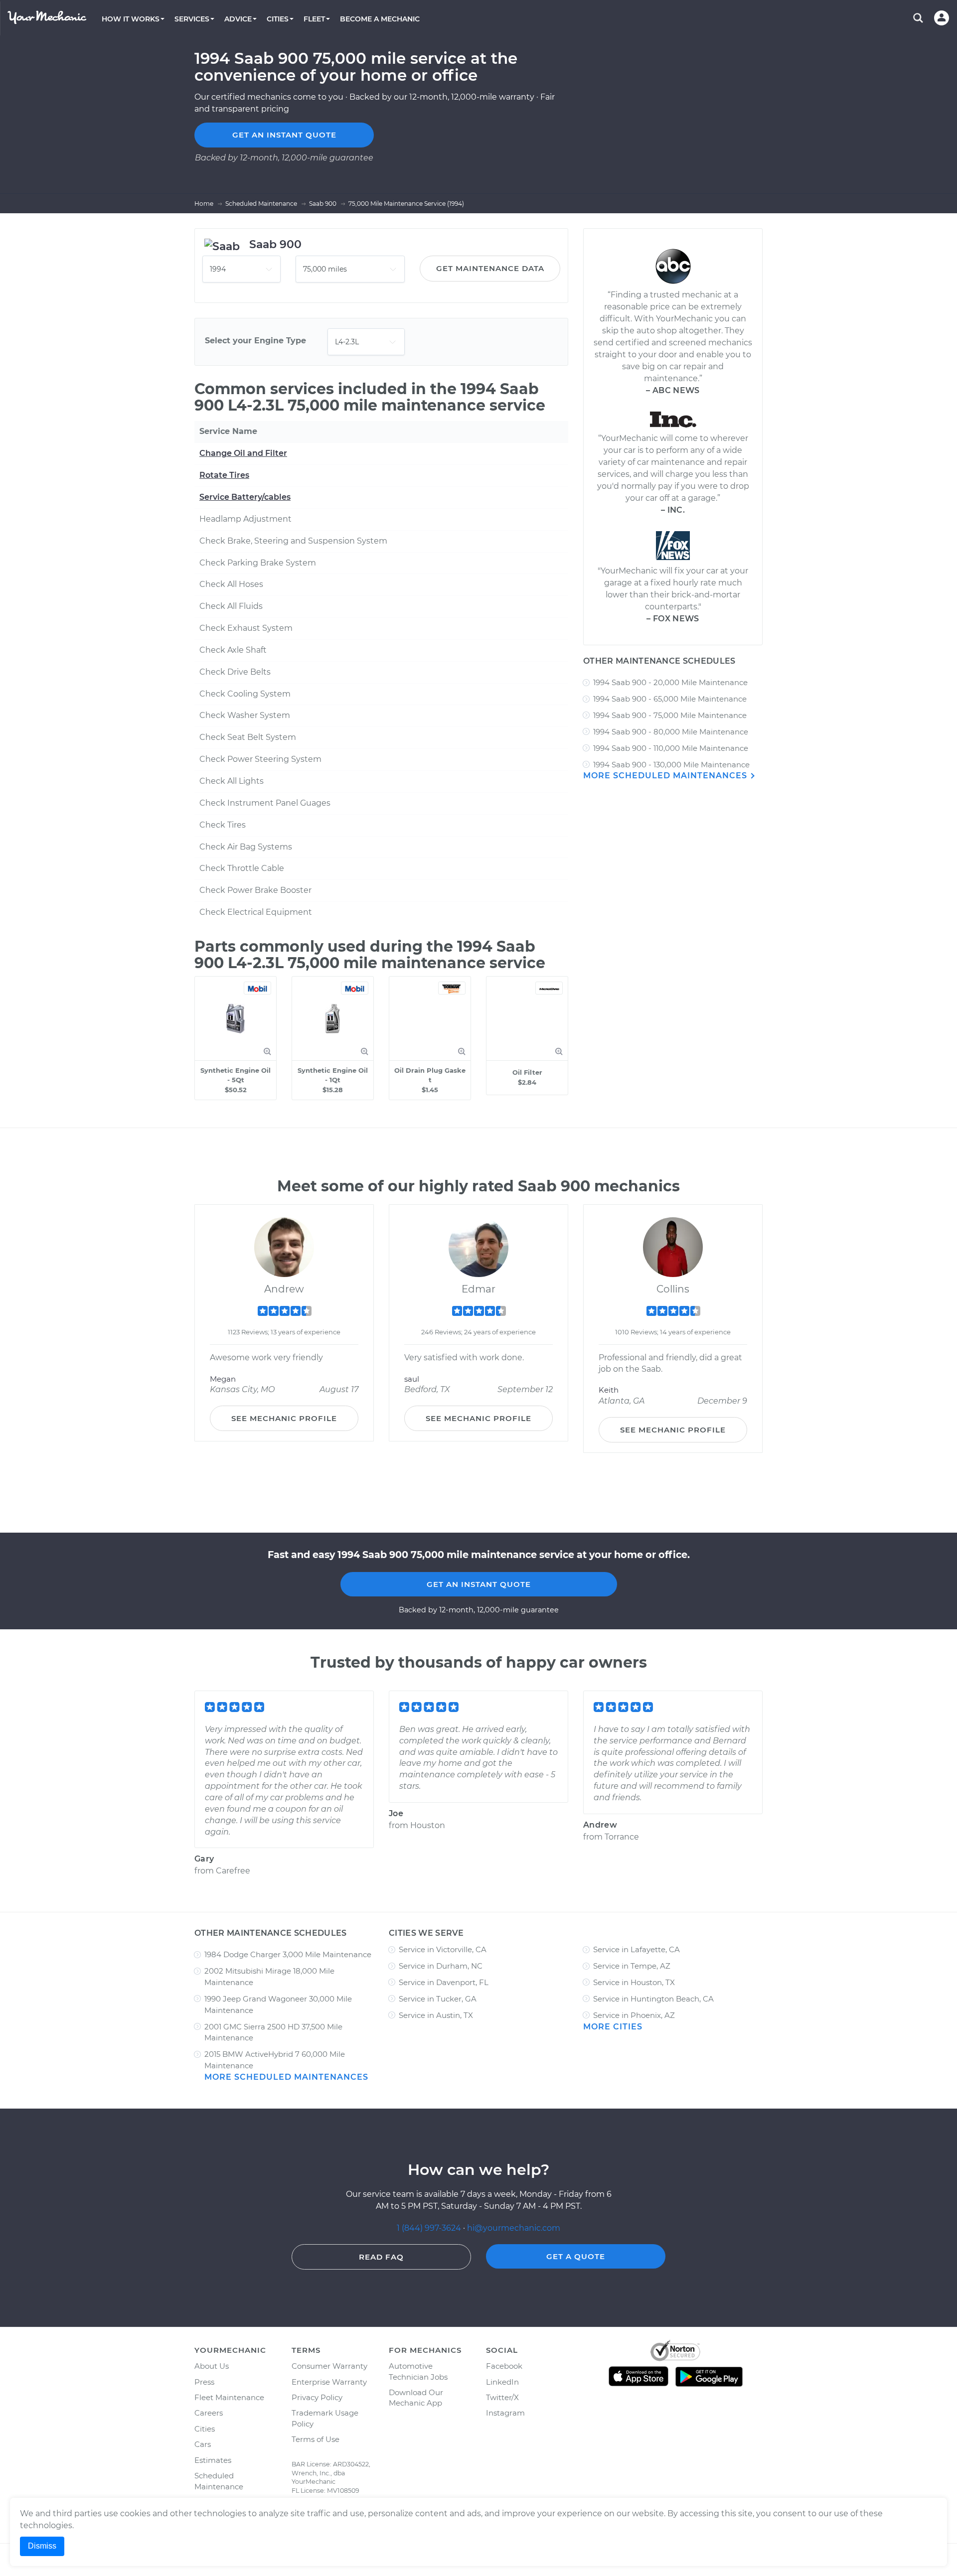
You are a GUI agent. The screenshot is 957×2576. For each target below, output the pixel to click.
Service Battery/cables (245, 497)
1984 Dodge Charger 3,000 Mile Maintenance (288, 1954)
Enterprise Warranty (329, 2382)
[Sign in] (942, 18)
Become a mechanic (380, 19)
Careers (209, 2413)
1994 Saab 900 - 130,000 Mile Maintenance (671, 765)
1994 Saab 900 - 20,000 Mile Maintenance (670, 682)
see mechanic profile (284, 1418)
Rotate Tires (224, 475)
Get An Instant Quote (479, 1584)
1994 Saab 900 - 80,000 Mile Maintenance (671, 732)
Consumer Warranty (329, 2366)
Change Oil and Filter (243, 453)
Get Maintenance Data (490, 268)
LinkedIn (502, 2382)
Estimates (213, 2460)
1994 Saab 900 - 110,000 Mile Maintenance (671, 748)
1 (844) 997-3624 (430, 2228)
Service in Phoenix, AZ (634, 2015)
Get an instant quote (284, 135)
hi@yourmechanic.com (514, 2228)
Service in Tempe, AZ (632, 1966)
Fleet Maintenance (229, 2397)
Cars (203, 2444)
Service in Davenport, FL (444, 1982)
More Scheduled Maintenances (666, 776)
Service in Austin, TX (436, 2015)
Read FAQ (381, 2257)
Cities (205, 2429)
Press (204, 2382)
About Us (212, 2366)
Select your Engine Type (255, 341)
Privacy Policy (317, 2397)
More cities (613, 2027)
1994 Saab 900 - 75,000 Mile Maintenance (670, 715)
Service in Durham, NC (441, 1966)
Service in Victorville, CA (443, 1949)
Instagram (505, 2413)
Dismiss (42, 2546)
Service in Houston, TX (634, 1982)
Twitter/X (502, 2397)
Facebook (504, 2366)
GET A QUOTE (576, 2256)
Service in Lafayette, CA (637, 1949)
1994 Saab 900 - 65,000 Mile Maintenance (670, 699)
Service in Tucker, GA (438, 1999)
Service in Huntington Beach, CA (653, 1999)
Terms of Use (316, 2439)
